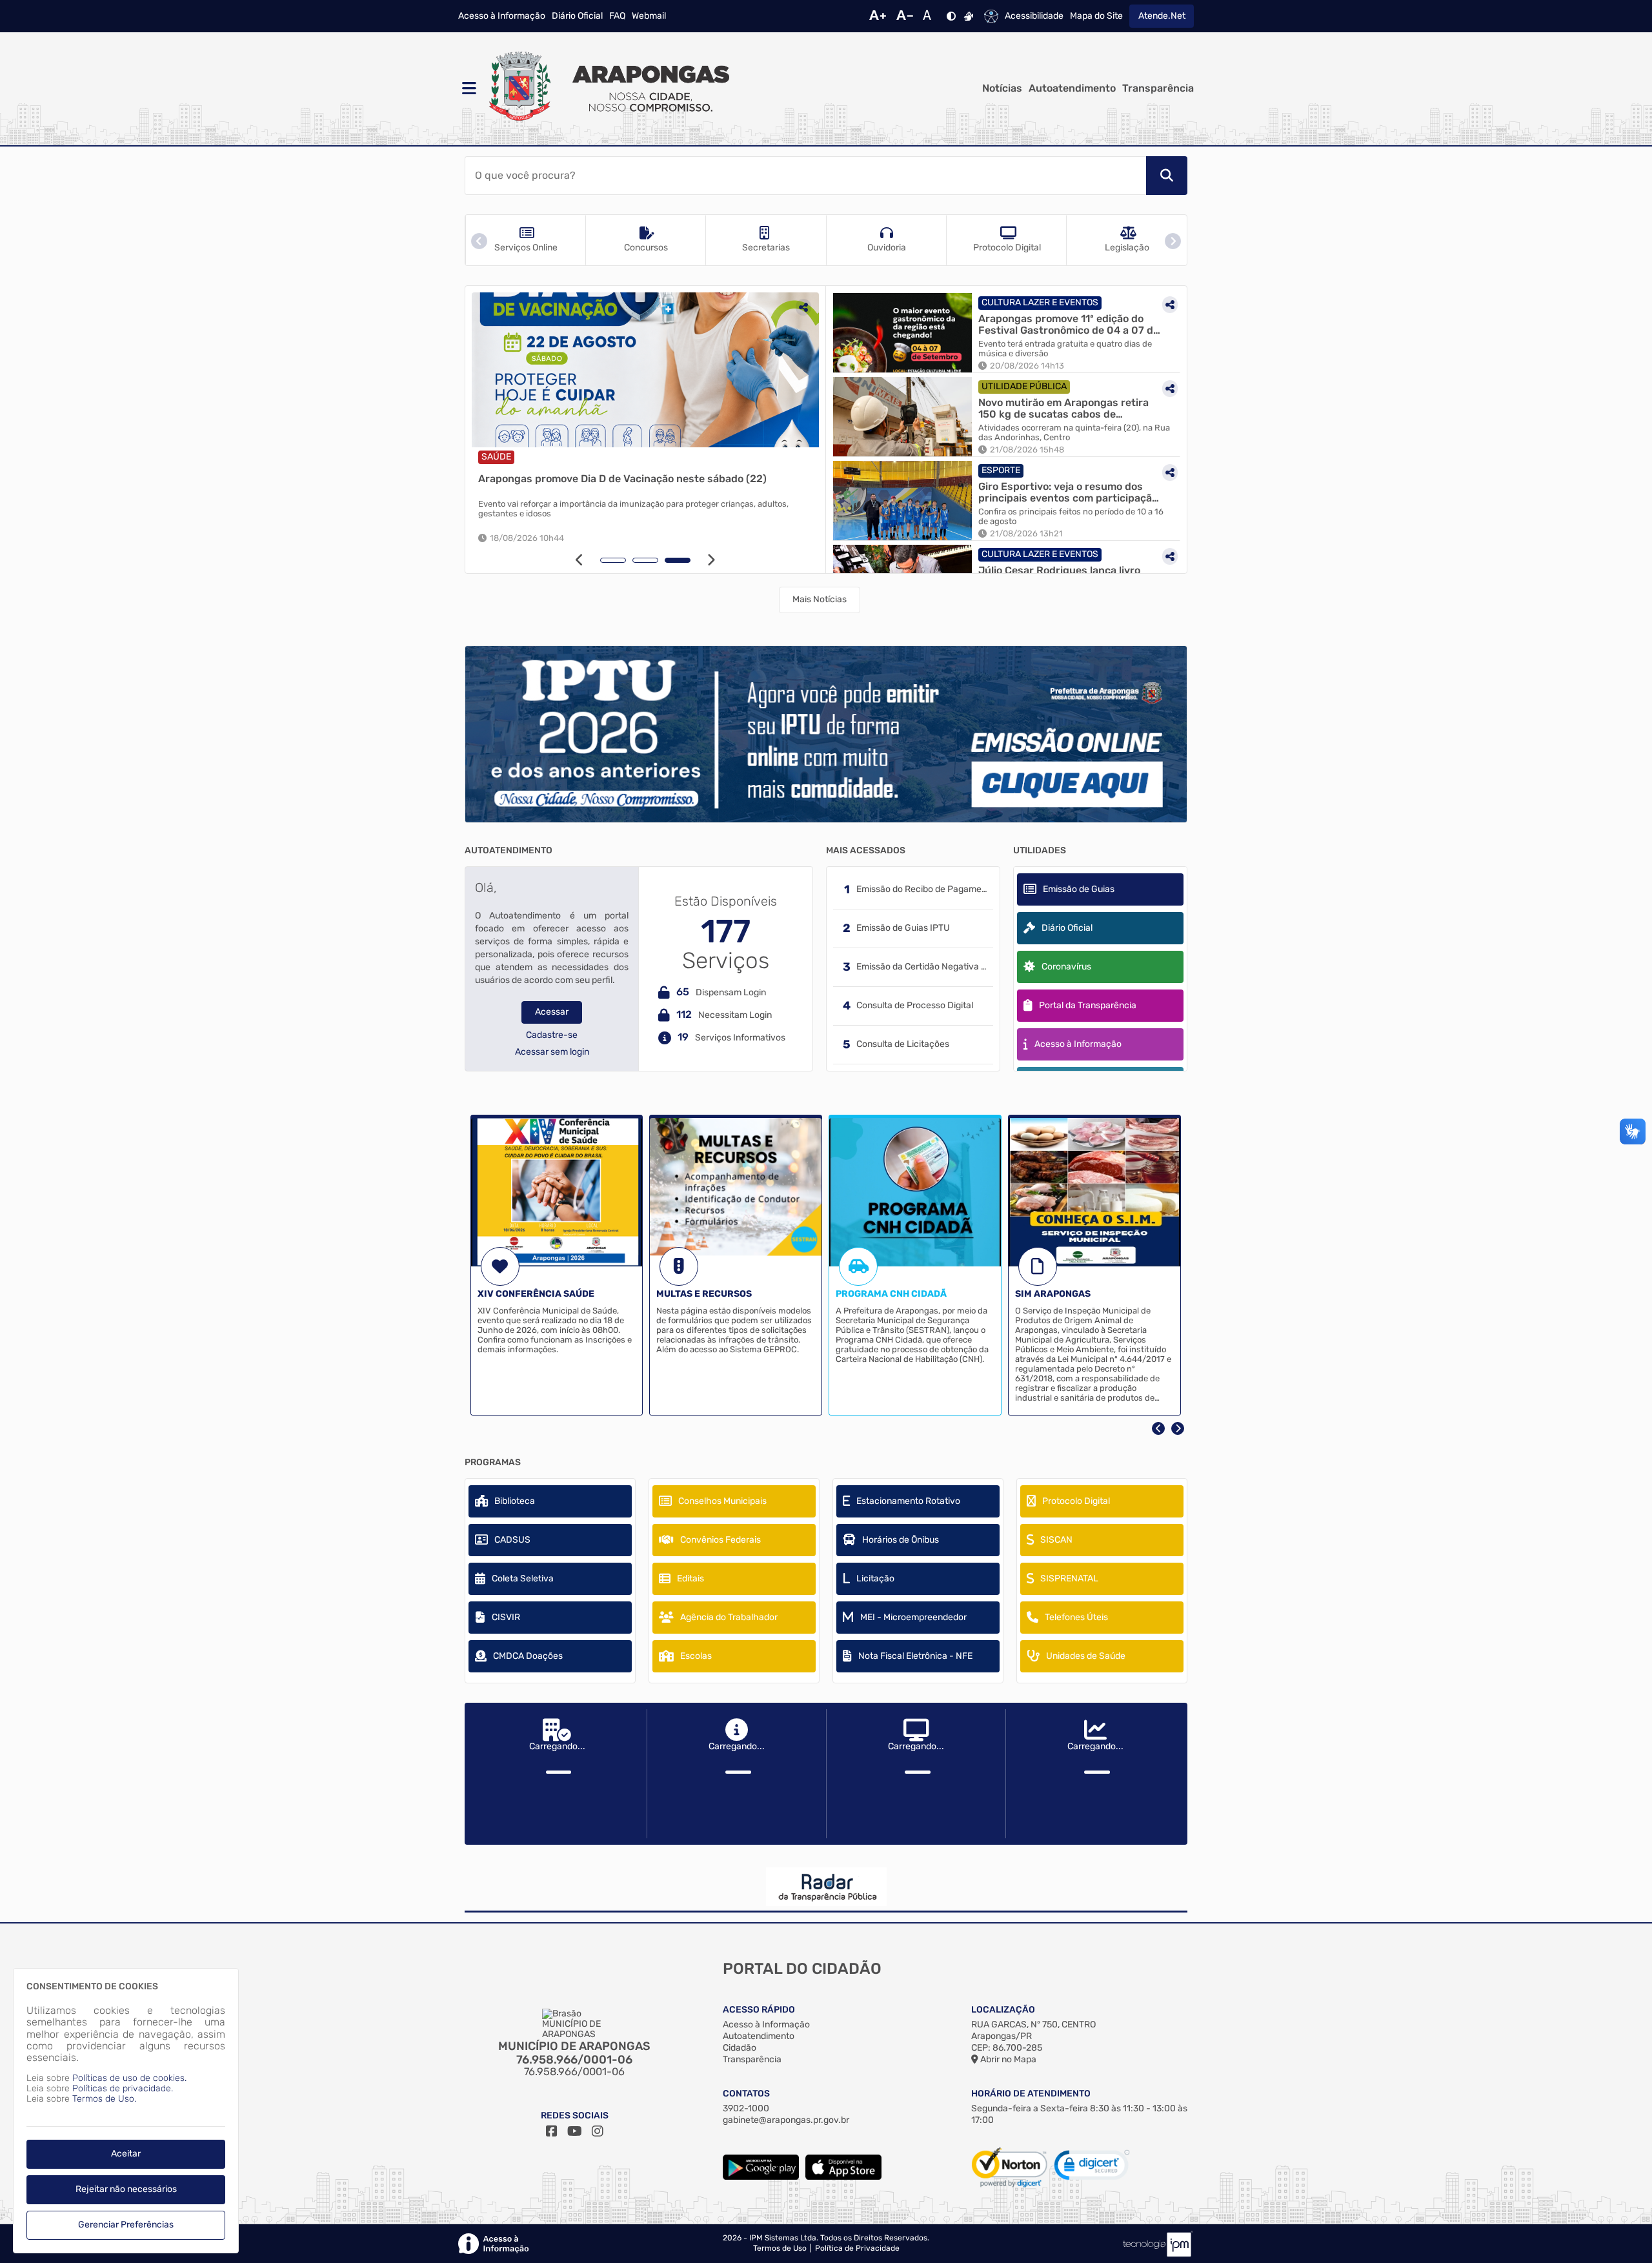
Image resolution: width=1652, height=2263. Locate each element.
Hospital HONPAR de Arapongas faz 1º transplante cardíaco (681, 479)
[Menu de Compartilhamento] (512, 307)
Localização (1003, 2010)
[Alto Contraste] (951, 16)
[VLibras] (969, 16)
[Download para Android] (761, 2177)
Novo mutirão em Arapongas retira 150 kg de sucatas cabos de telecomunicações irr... (1063, 408)
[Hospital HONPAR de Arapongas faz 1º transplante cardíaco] (701, 370)
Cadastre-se (552, 1035)
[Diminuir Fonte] (905, 16)
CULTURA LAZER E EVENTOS (1040, 302)
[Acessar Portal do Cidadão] (607, 88)
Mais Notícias (820, 599)
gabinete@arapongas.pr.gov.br (786, 2120)
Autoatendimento (1072, 88)
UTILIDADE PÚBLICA (1024, 386)
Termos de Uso (780, 2248)
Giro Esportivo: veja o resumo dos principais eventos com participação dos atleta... (1068, 492)
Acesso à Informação (502, 16)
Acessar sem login (552, 1052)
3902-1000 (746, 2108)
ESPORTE (1001, 470)
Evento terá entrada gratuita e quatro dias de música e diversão (1065, 349)
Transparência (1158, 88)
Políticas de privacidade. (123, 2088)
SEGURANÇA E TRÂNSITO (629, 457)
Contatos (746, 2094)
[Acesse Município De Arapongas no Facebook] (552, 2131)
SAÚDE (552, 457)
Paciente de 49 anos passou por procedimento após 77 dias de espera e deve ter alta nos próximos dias (696, 509)
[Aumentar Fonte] (878, 16)
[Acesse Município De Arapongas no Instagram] (598, 2131)
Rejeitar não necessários (126, 2189)
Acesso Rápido (759, 2010)
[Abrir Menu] (468, 88)
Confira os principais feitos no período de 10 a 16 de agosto (1071, 517)
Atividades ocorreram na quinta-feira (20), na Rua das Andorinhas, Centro (1074, 433)
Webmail (649, 16)
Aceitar (126, 2154)
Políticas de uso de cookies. (129, 2078)
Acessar (552, 1012)
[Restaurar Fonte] (931, 16)
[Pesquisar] (1167, 176)
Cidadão (740, 2048)
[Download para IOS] (843, 2177)
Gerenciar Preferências (126, 2225)
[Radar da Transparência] (826, 1887)
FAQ (617, 16)
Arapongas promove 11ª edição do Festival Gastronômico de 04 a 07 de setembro (1069, 324)
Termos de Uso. (104, 2099)
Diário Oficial (577, 16)
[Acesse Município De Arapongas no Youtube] (575, 2131)
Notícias (1002, 88)
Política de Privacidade (857, 2248)
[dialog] (126, 2111)
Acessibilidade (1034, 16)
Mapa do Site (1096, 16)
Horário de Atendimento (1031, 2094)
